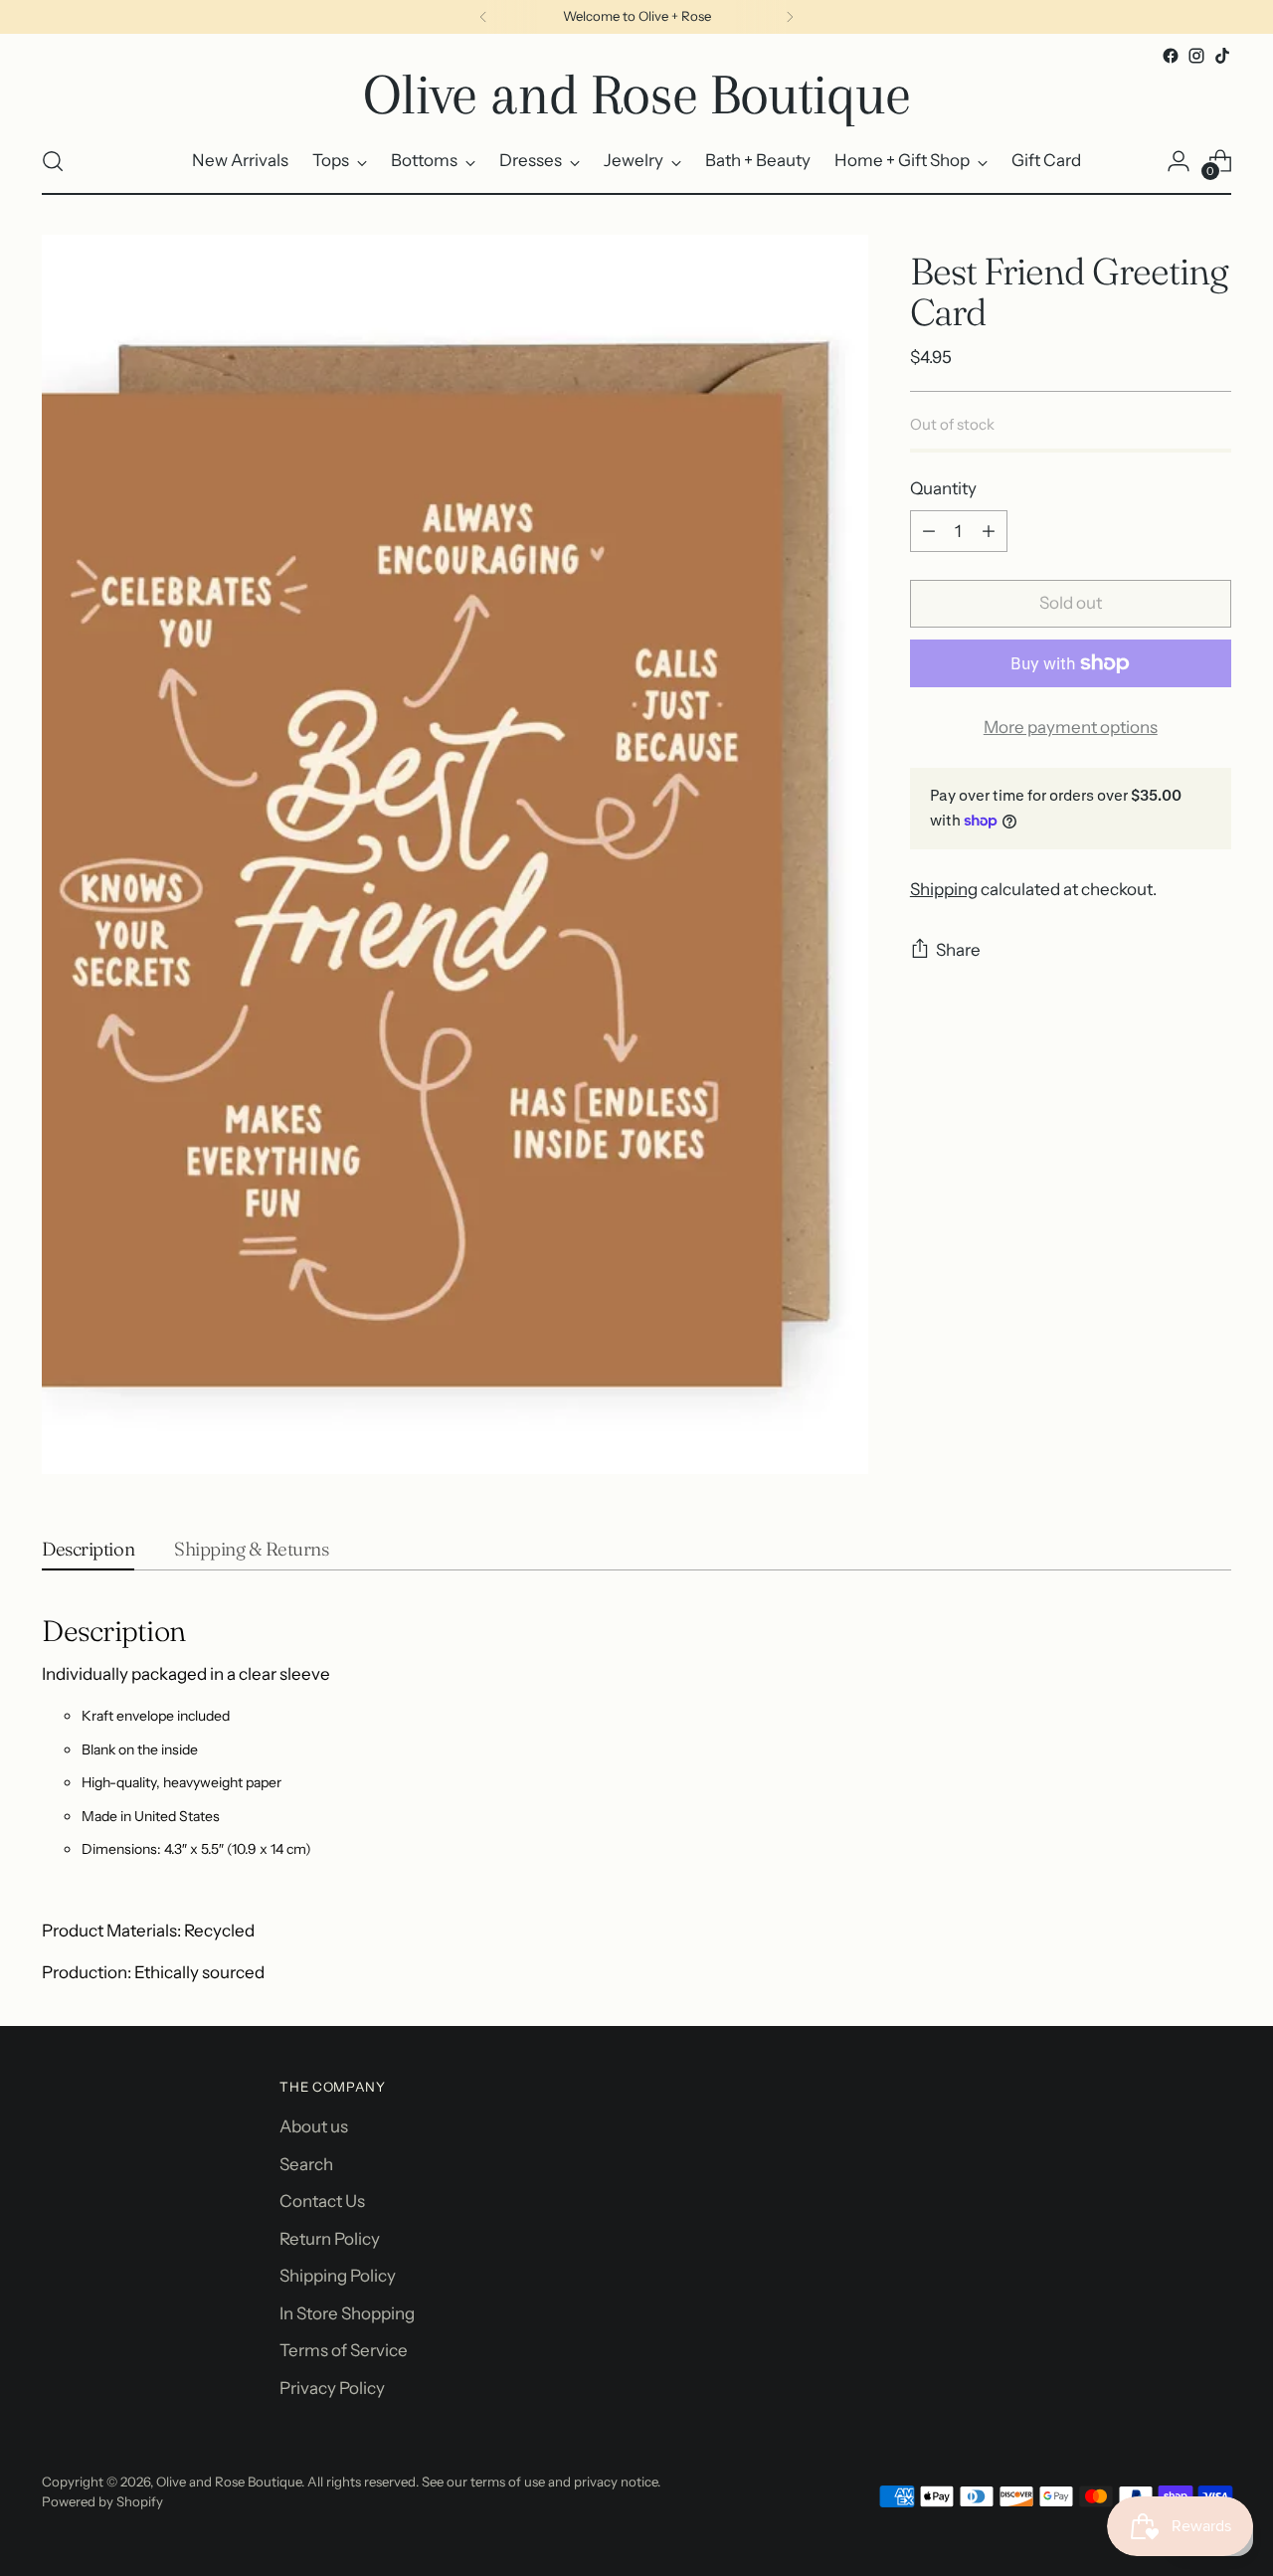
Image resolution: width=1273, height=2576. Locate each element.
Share (958, 950)
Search (306, 2164)
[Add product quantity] (989, 531)
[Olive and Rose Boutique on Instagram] (1196, 56)
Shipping (944, 889)
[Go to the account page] (1179, 161)
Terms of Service (344, 2350)
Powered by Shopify (102, 2501)
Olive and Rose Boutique (229, 2482)
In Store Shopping (347, 2313)
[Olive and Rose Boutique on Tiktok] (1222, 56)
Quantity (943, 488)
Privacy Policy (332, 2388)
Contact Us (322, 2201)
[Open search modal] (53, 161)
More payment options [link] (1071, 727)
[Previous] (483, 17)
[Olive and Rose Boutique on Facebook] (1171, 56)
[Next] (790, 17)
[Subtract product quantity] (929, 531)
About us (314, 2126)
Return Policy (330, 2239)
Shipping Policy (338, 2276)
